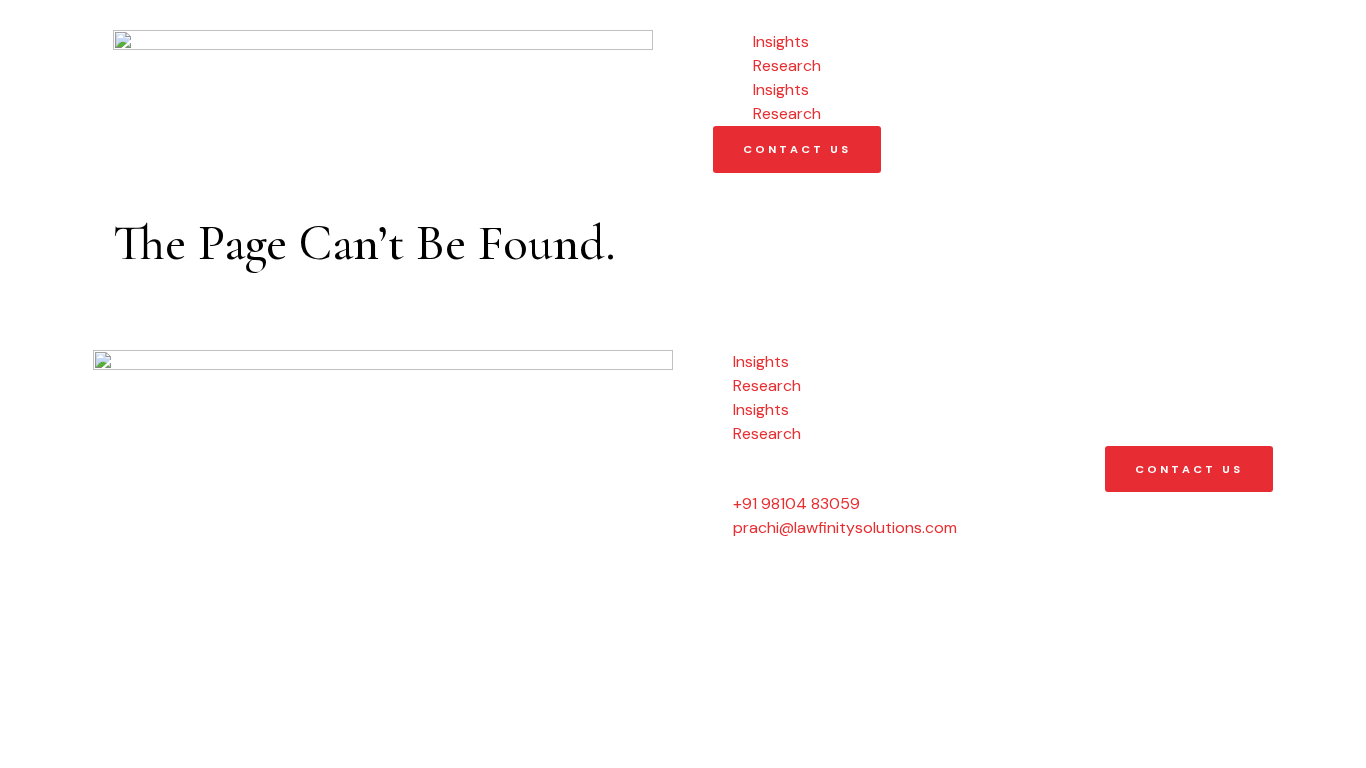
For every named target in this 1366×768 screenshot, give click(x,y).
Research (787, 65)
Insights (781, 41)
